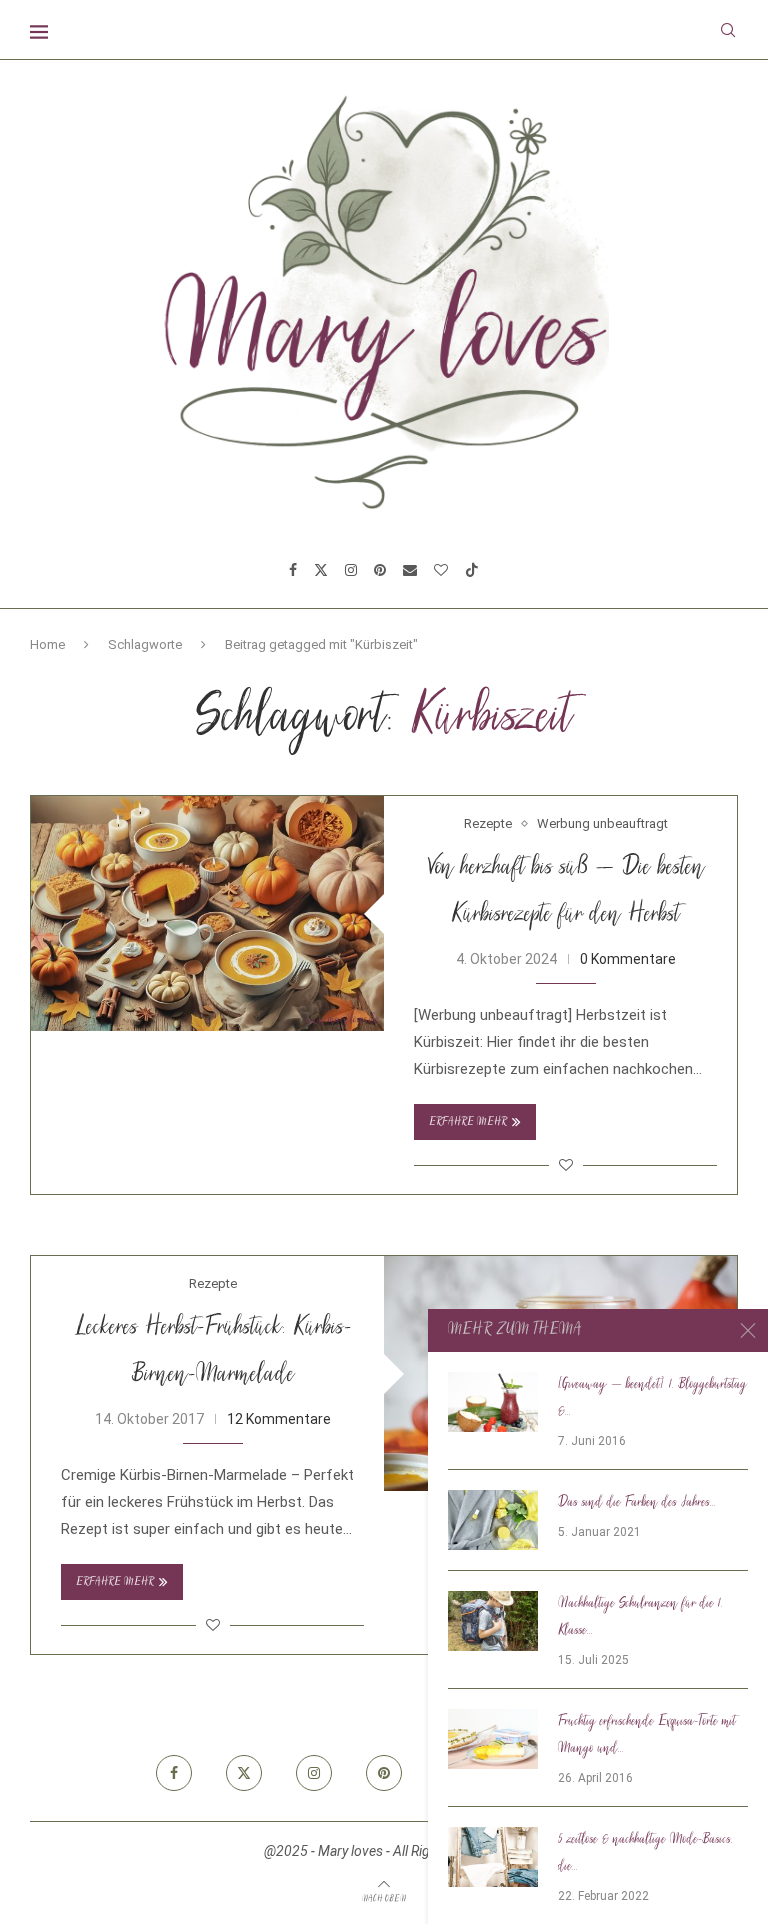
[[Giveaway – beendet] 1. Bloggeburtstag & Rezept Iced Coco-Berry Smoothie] (493, 1402)
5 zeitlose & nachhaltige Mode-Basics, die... (645, 1853)
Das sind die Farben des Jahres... (637, 1503)
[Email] (410, 570)
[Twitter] (321, 570)
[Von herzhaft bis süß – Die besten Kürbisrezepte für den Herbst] (207, 913)
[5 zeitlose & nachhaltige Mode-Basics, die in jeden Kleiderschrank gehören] (493, 1857)
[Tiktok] (472, 570)
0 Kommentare (628, 959)
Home (47, 644)
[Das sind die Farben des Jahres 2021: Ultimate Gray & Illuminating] (493, 1520)
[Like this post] (566, 1165)
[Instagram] (351, 570)
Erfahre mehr (468, 1122)
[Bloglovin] (441, 570)
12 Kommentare (279, 1419)
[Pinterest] (380, 570)
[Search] (728, 30)
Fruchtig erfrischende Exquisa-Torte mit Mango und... (647, 1735)
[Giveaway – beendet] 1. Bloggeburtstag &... (652, 1398)
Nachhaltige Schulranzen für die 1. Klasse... (640, 1617)
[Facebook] (293, 570)
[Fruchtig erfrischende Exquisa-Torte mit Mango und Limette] (493, 1739)
